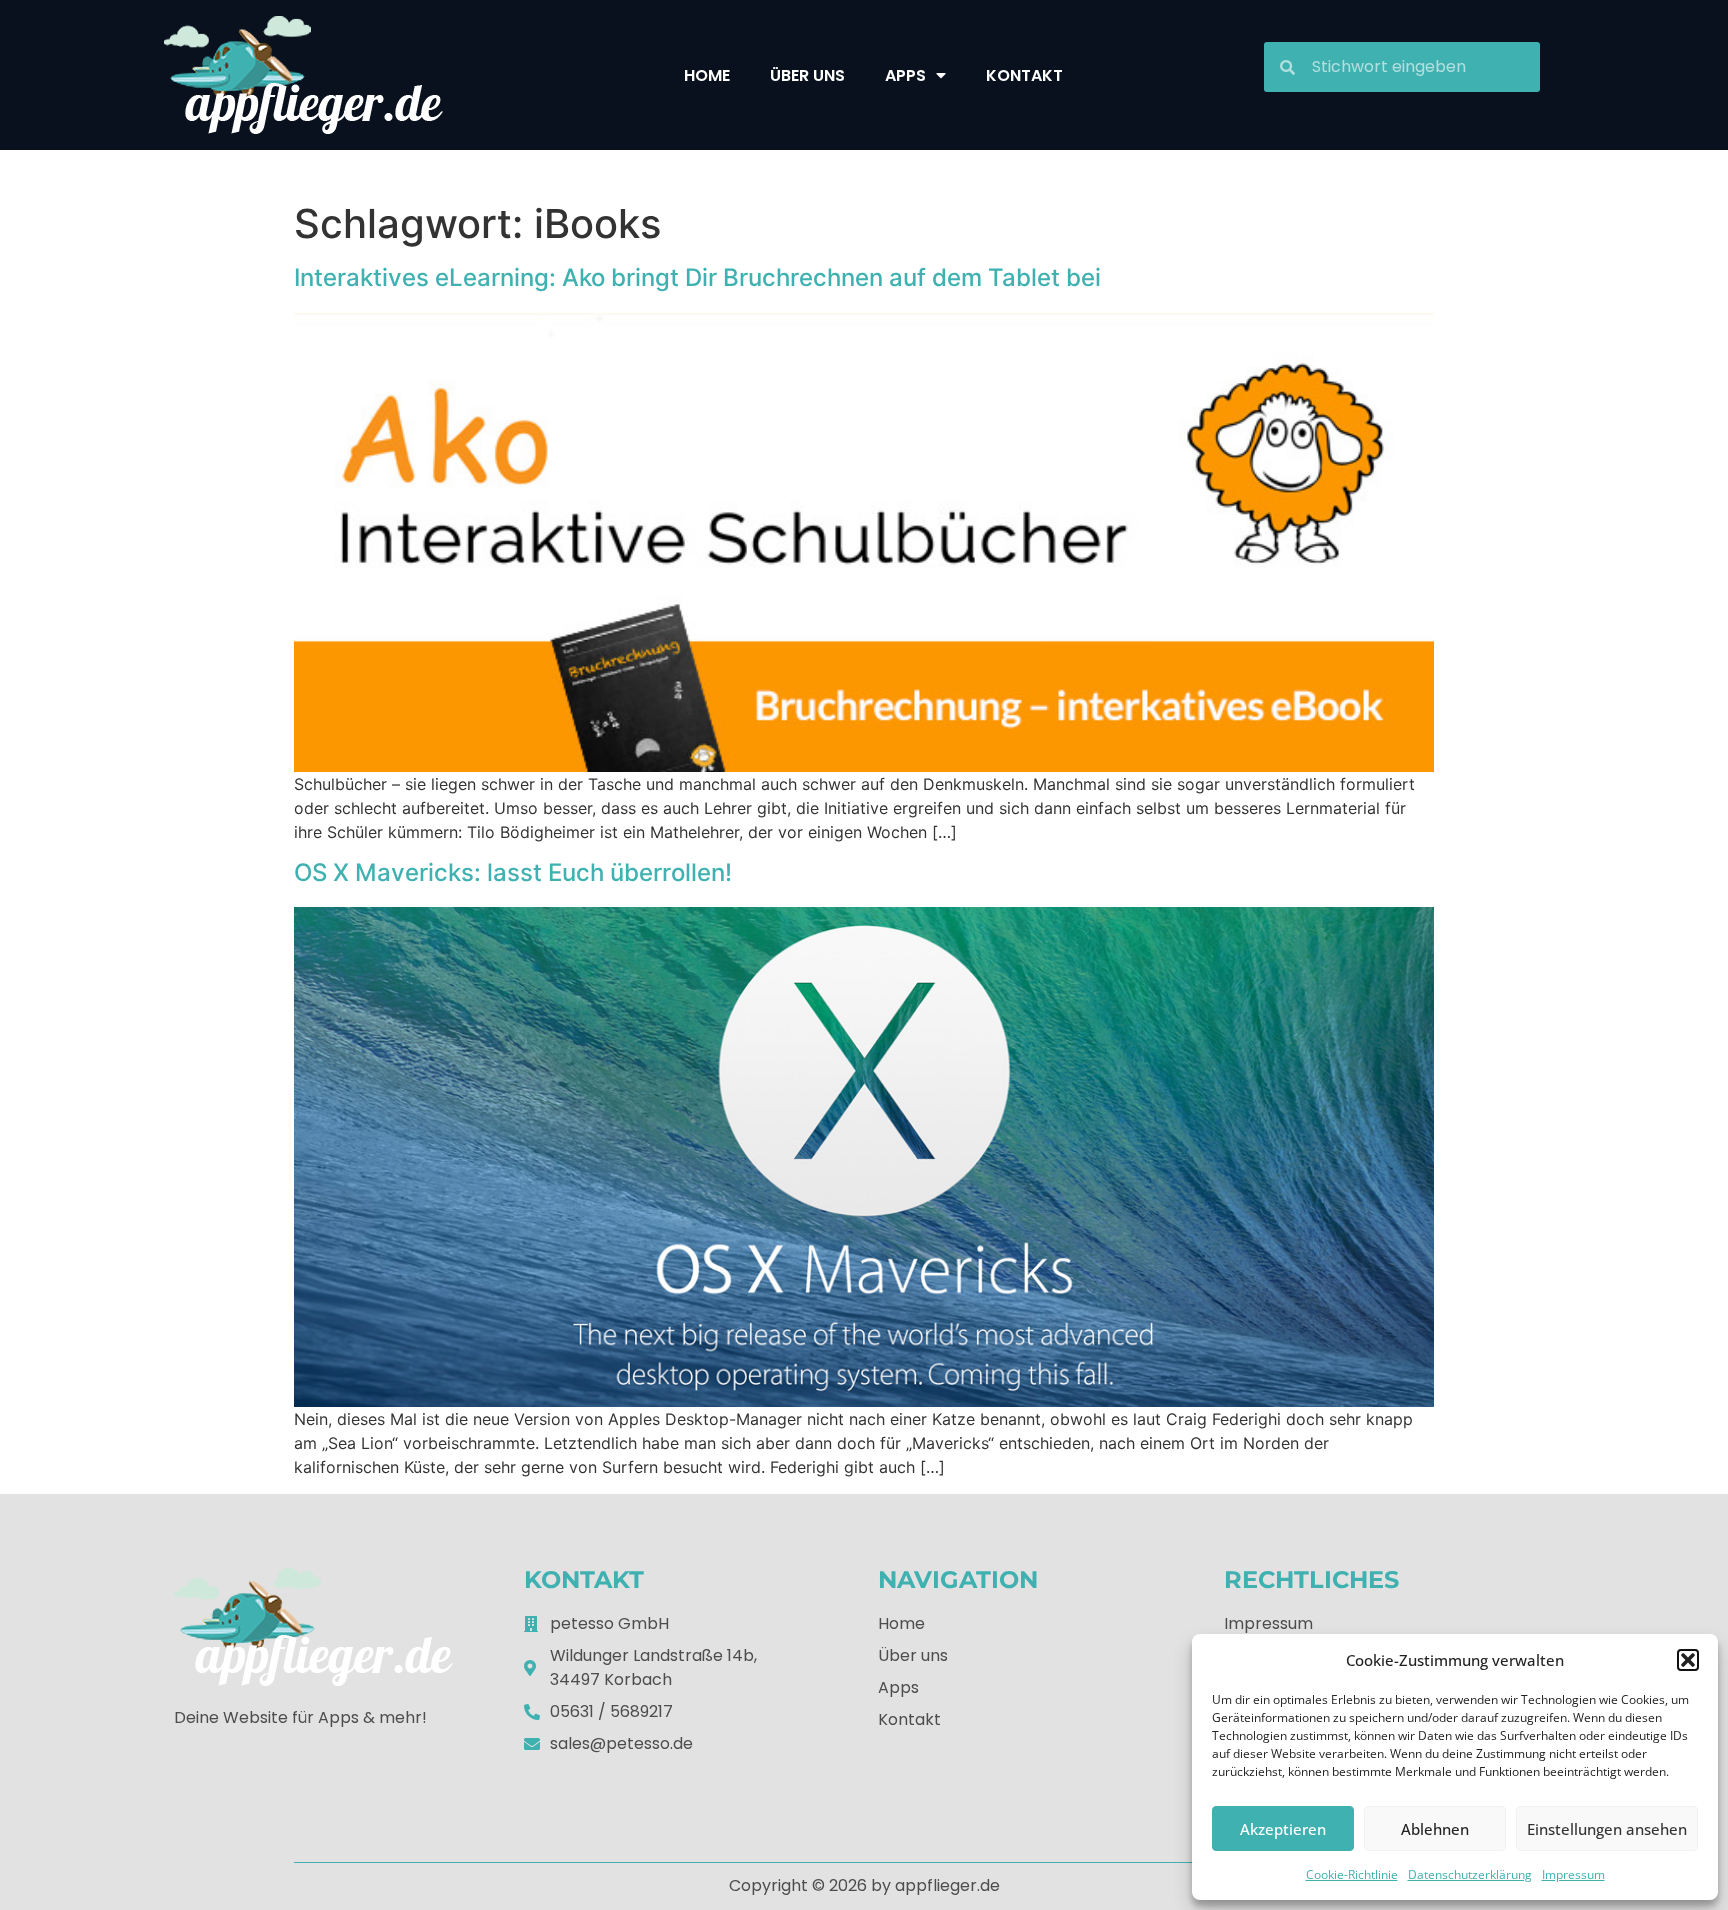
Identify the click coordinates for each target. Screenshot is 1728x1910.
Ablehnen (1435, 1829)
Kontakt (1024, 75)
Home (707, 75)
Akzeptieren (1283, 1829)
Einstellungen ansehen (1607, 1829)
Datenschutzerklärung (1470, 1874)
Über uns (807, 75)
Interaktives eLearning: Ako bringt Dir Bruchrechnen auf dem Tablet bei (697, 277)
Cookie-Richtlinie (1352, 1874)
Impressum (1573, 1874)
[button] (1688, 1660)
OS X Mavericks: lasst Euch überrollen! (513, 872)
